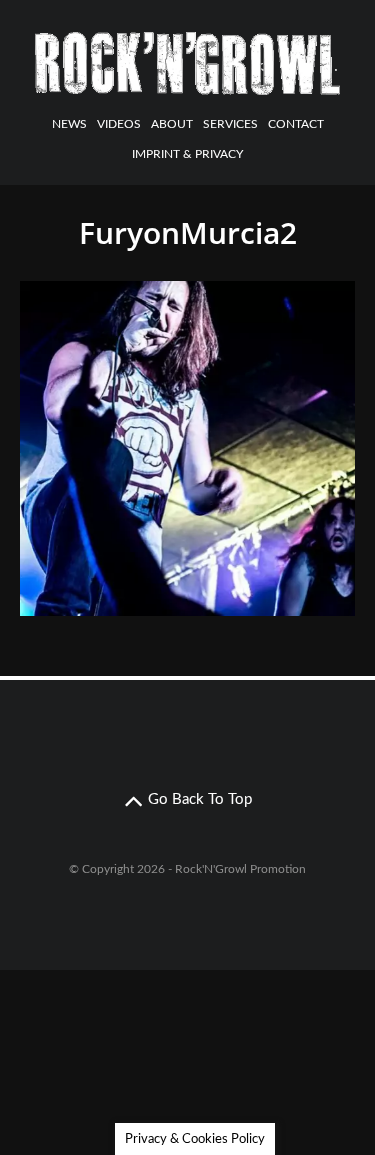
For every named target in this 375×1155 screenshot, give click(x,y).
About (172, 124)
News (69, 124)
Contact (296, 124)
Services (230, 124)
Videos (119, 124)
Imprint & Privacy (187, 154)
